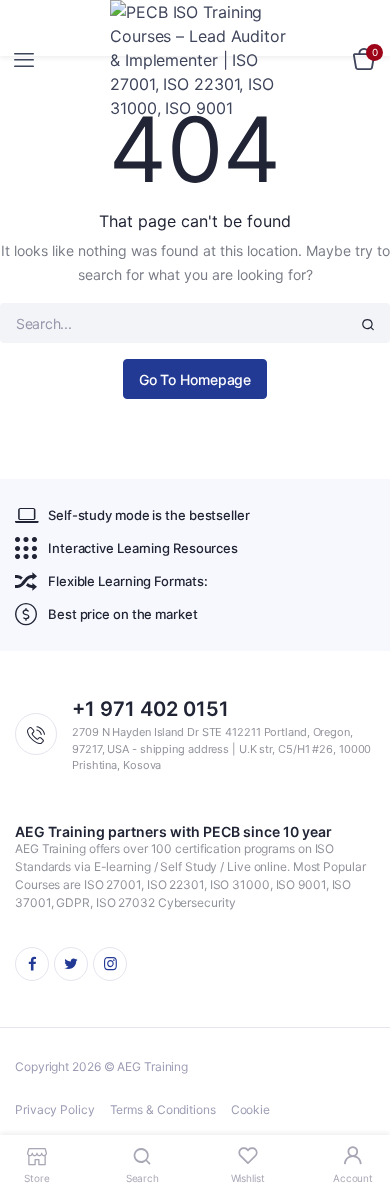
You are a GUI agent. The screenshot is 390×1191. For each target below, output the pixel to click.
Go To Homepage (195, 379)
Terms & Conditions (163, 1109)
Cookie (250, 1109)
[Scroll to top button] (358, 1111)
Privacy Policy (55, 1109)
